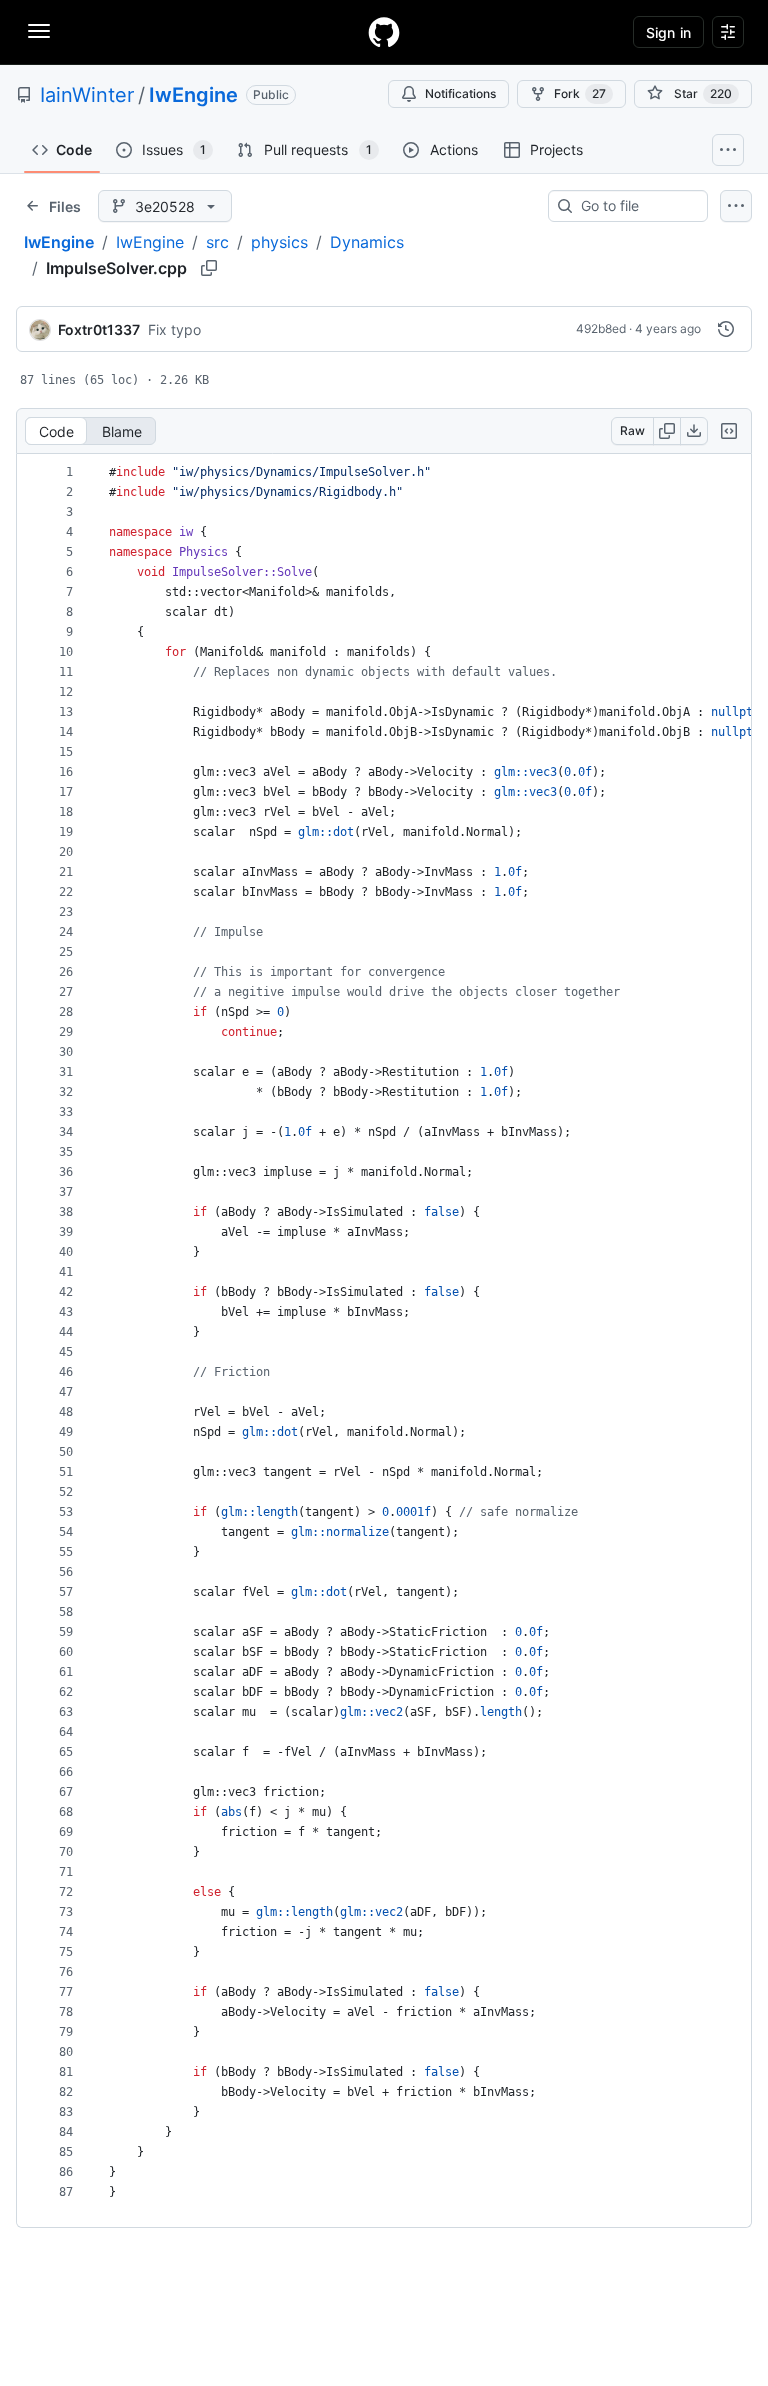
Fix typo (174, 329)
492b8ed (601, 328)
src (217, 242)
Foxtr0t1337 (99, 329)
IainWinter (87, 95)
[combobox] (636, 206)
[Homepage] (384, 32)
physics (279, 242)
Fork (580, 93)
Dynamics (367, 242)
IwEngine (193, 95)
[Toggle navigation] (39, 31)
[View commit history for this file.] (726, 329)
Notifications (460, 93)
